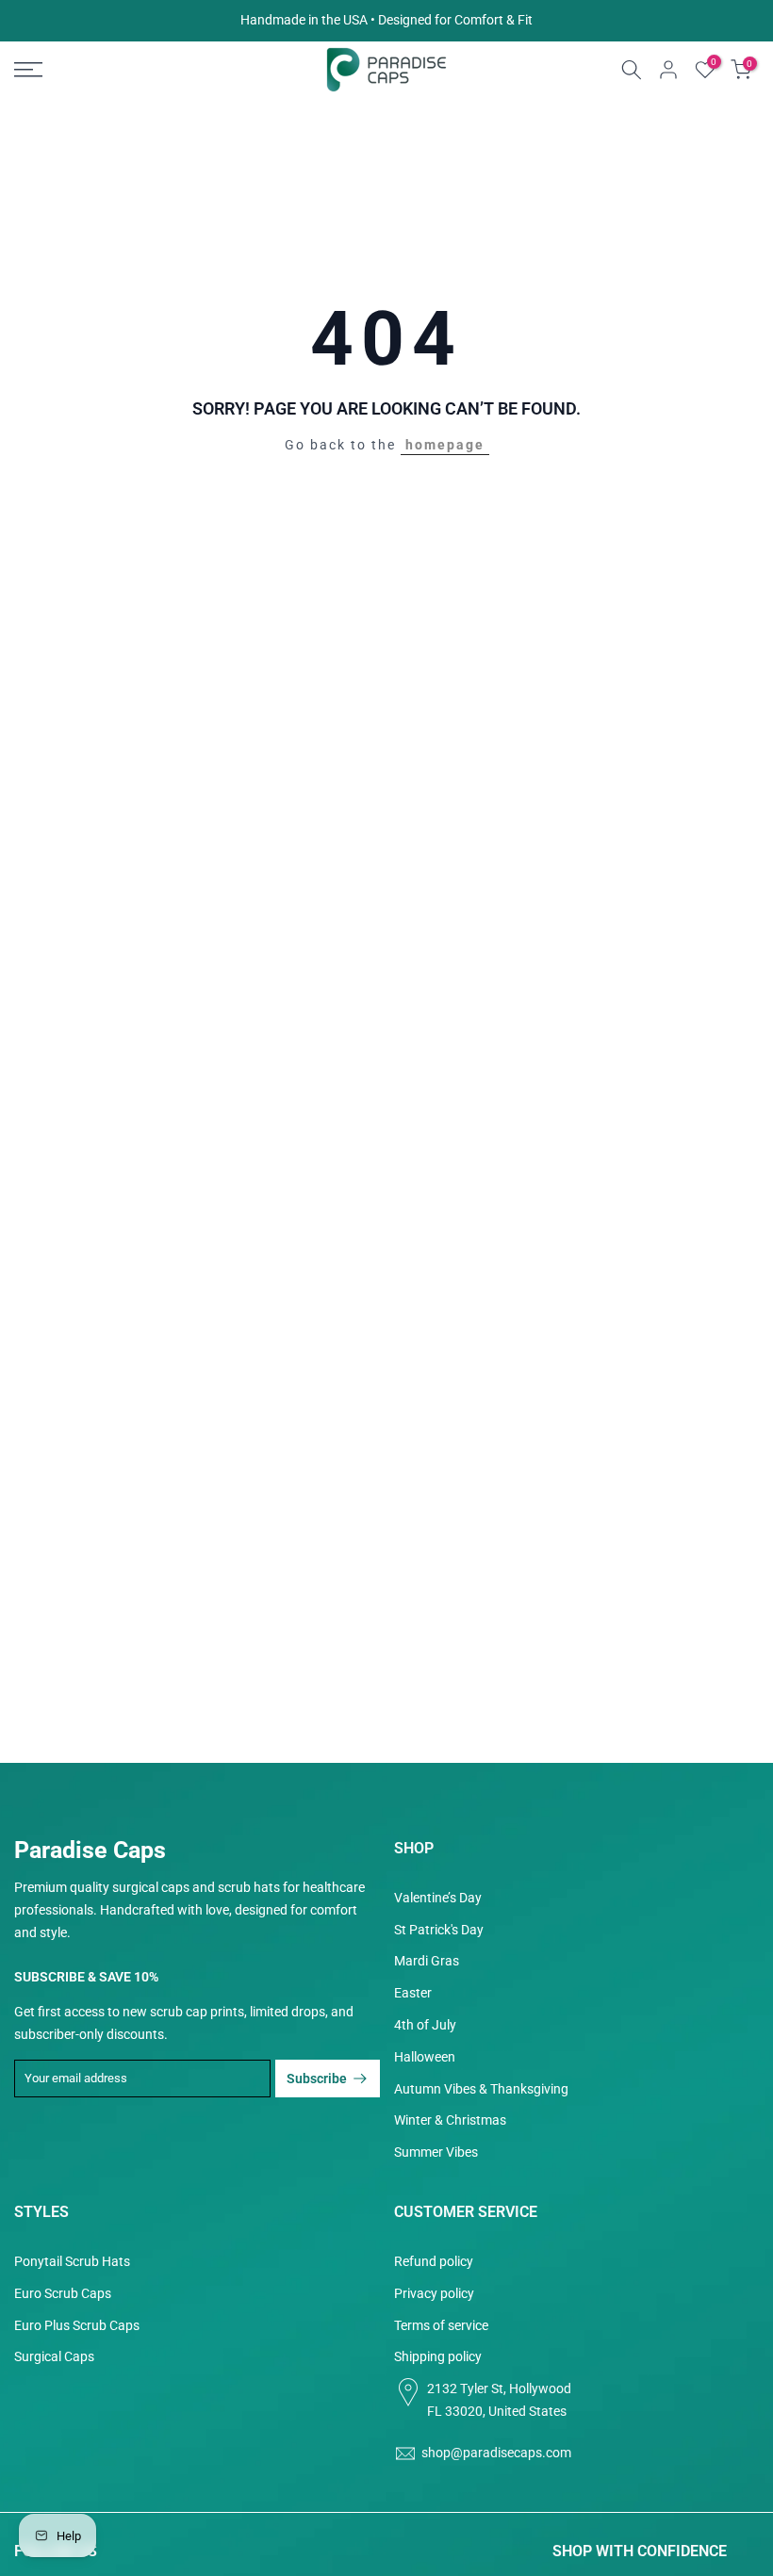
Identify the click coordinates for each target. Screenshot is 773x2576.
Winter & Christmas (450, 2120)
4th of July (425, 2025)
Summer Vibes (436, 2152)
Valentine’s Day (438, 1898)
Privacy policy (434, 2293)
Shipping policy (438, 2356)
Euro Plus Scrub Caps (77, 2325)
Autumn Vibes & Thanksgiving (481, 2089)
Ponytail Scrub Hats (72, 2261)
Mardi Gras (427, 1961)
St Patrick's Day (439, 1930)
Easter (413, 1993)
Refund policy (434, 2261)
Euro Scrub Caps (63, 2293)
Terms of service (441, 2325)
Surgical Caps (54, 2356)
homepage (445, 445)
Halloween (425, 2057)
